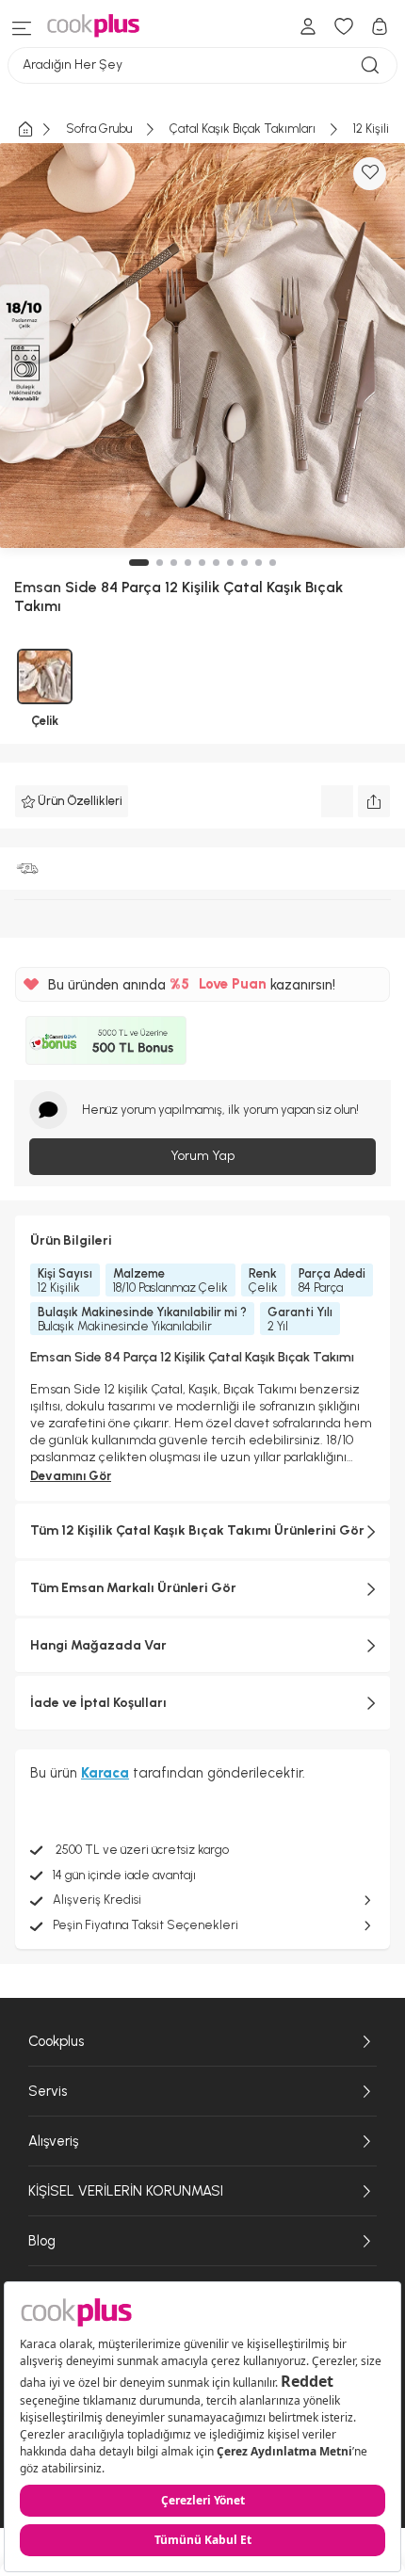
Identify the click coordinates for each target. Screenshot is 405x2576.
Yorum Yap (202, 1156)
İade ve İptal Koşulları (98, 1703)
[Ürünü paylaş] (374, 801)
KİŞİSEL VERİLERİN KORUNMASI (126, 2191)
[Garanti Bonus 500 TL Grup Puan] (106, 1040)
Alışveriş (53, 2141)
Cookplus (56, 2041)
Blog (42, 2241)
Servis (48, 2091)
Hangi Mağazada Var (98, 1645)
